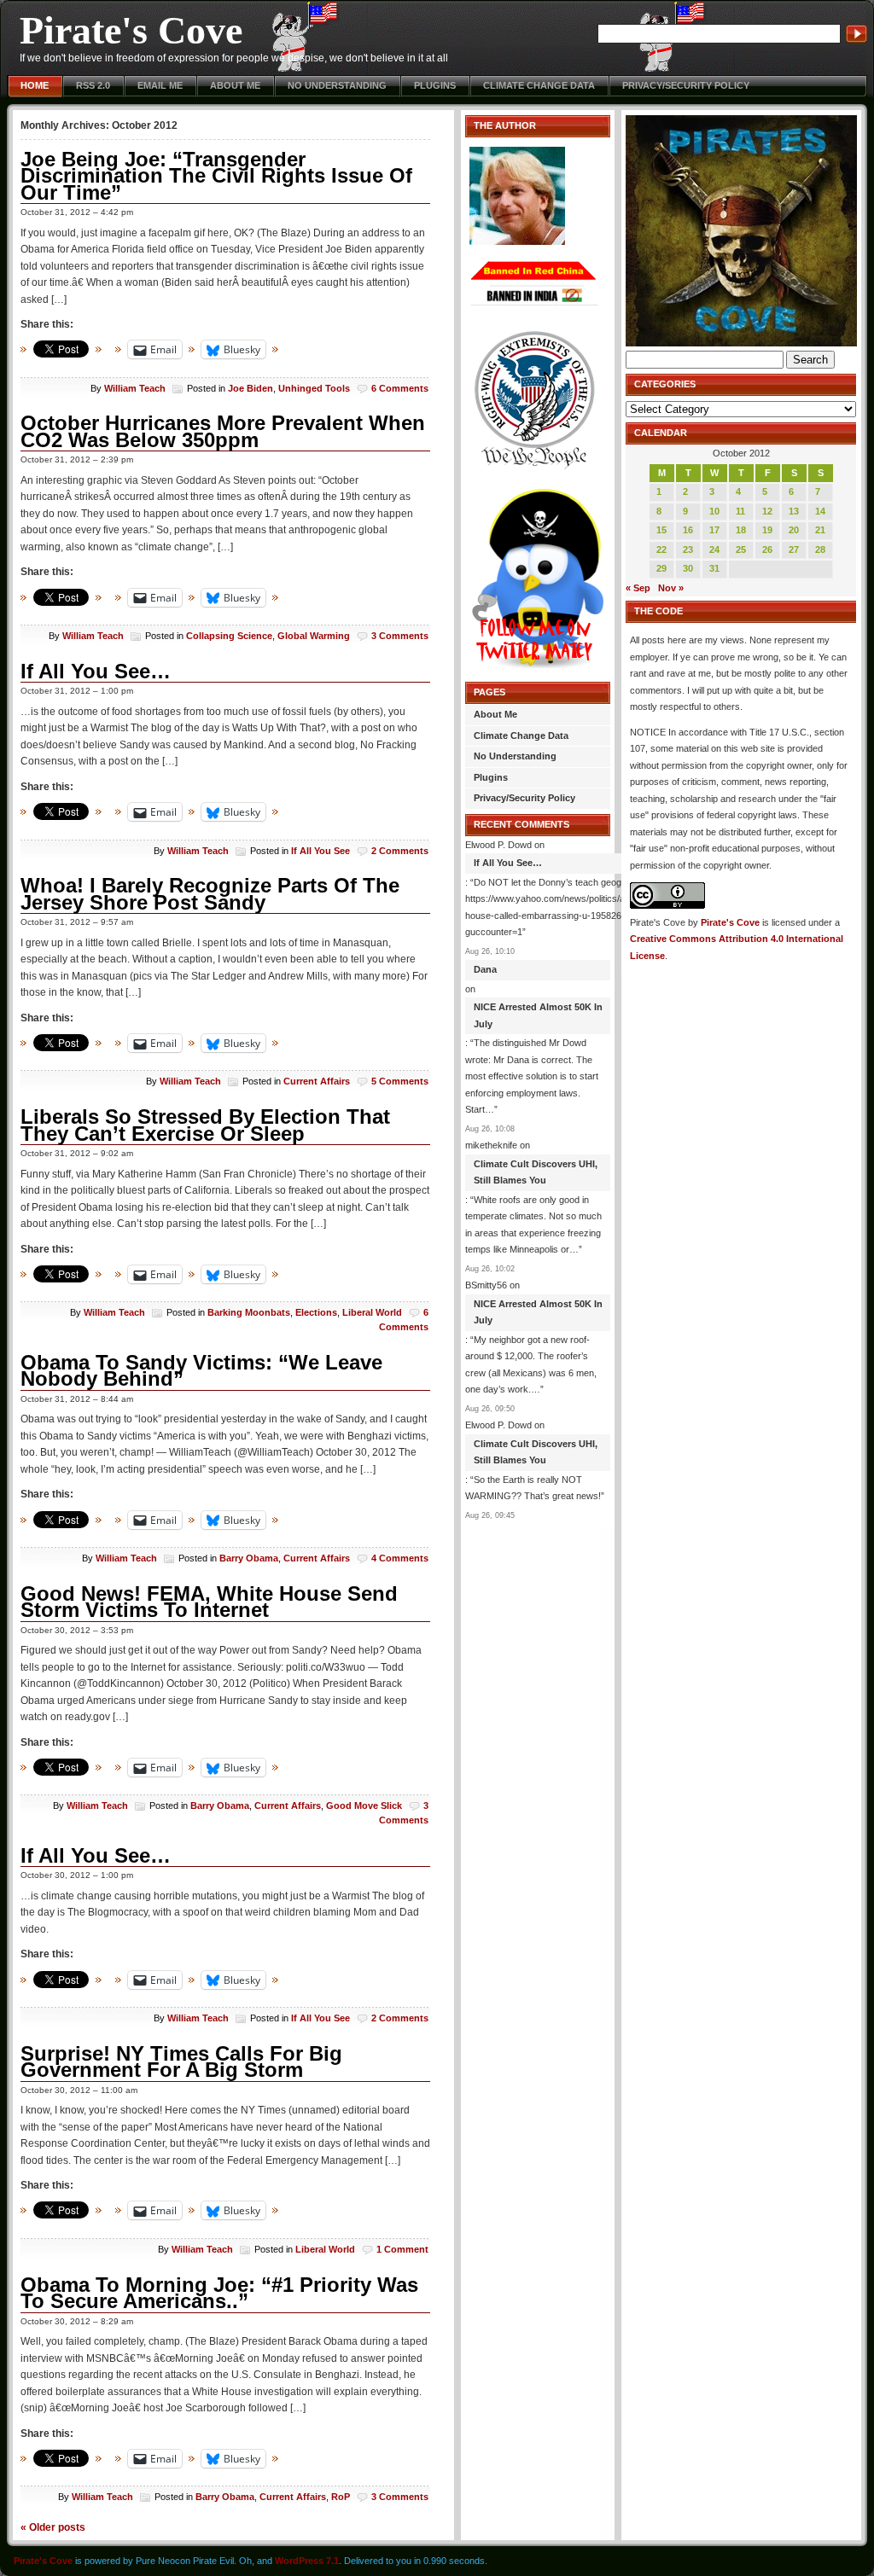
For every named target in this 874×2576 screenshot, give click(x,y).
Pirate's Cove (131, 30)
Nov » (671, 588)
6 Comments (400, 388)
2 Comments (400, 851)
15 (661, 530)
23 (688, 550)
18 (741, 530)
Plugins (435, 85)
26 (767, 550)
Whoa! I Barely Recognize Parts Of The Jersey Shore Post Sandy (210, 894)
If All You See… (96, 671)
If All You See (320, 851)
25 (741, 550)
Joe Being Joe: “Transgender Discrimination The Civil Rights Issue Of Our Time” (216, 176)
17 (714, 530)
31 (714, 568)
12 (767, 511)
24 (714, 550)
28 (820, 550)
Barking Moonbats (249, 1312)
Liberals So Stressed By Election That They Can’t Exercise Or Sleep (205, 1125)
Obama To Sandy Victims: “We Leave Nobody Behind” (201, 1371)
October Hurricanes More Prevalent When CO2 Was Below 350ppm (223, 431)
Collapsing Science (229, 636)
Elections (316, 1312)
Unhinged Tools (314, 388)
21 (820, 530)
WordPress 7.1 (307, 2561)
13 (794, 511)
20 (794, 530)
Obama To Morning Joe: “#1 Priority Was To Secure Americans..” (219, 2293)
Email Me (160, 85)
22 (661, 550)
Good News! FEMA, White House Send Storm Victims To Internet (209, 1602)
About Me (235, 85)
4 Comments (400, 1558)
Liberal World (372, 1312)
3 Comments (400, 636)
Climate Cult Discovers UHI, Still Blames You (536, 1172)
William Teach (135, 388)
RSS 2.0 (93, 85)
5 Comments (400, 1081)
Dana (485, 969)
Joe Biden (251, 388)
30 (688, 568)
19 (767, 530)
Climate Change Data (539, 85)
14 (820, 511)
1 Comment (402, 2249)
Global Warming (314, 636)
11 (740, 511)
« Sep (638, 588)
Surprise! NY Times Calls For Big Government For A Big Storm (181, 2062)
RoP (341, 2497)
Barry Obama (249, 1558)
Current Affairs (317, 1081)
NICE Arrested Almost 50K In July (538, 1015)
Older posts (53, 2527)
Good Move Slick (364, 1806)
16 (688, 530)
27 (794, 550)
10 (714, 511)
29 (661, 568)
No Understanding (337, 85)
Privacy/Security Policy (686, 85)
